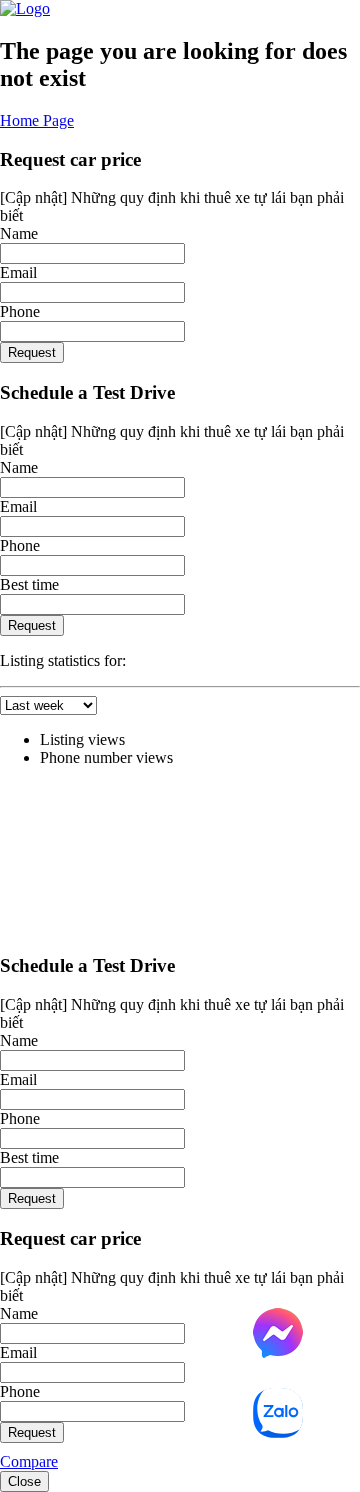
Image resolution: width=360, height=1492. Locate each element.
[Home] (25, 8)
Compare (29, 1461)
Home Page (37, 120)
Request (32, 352)
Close (24, 1481)
